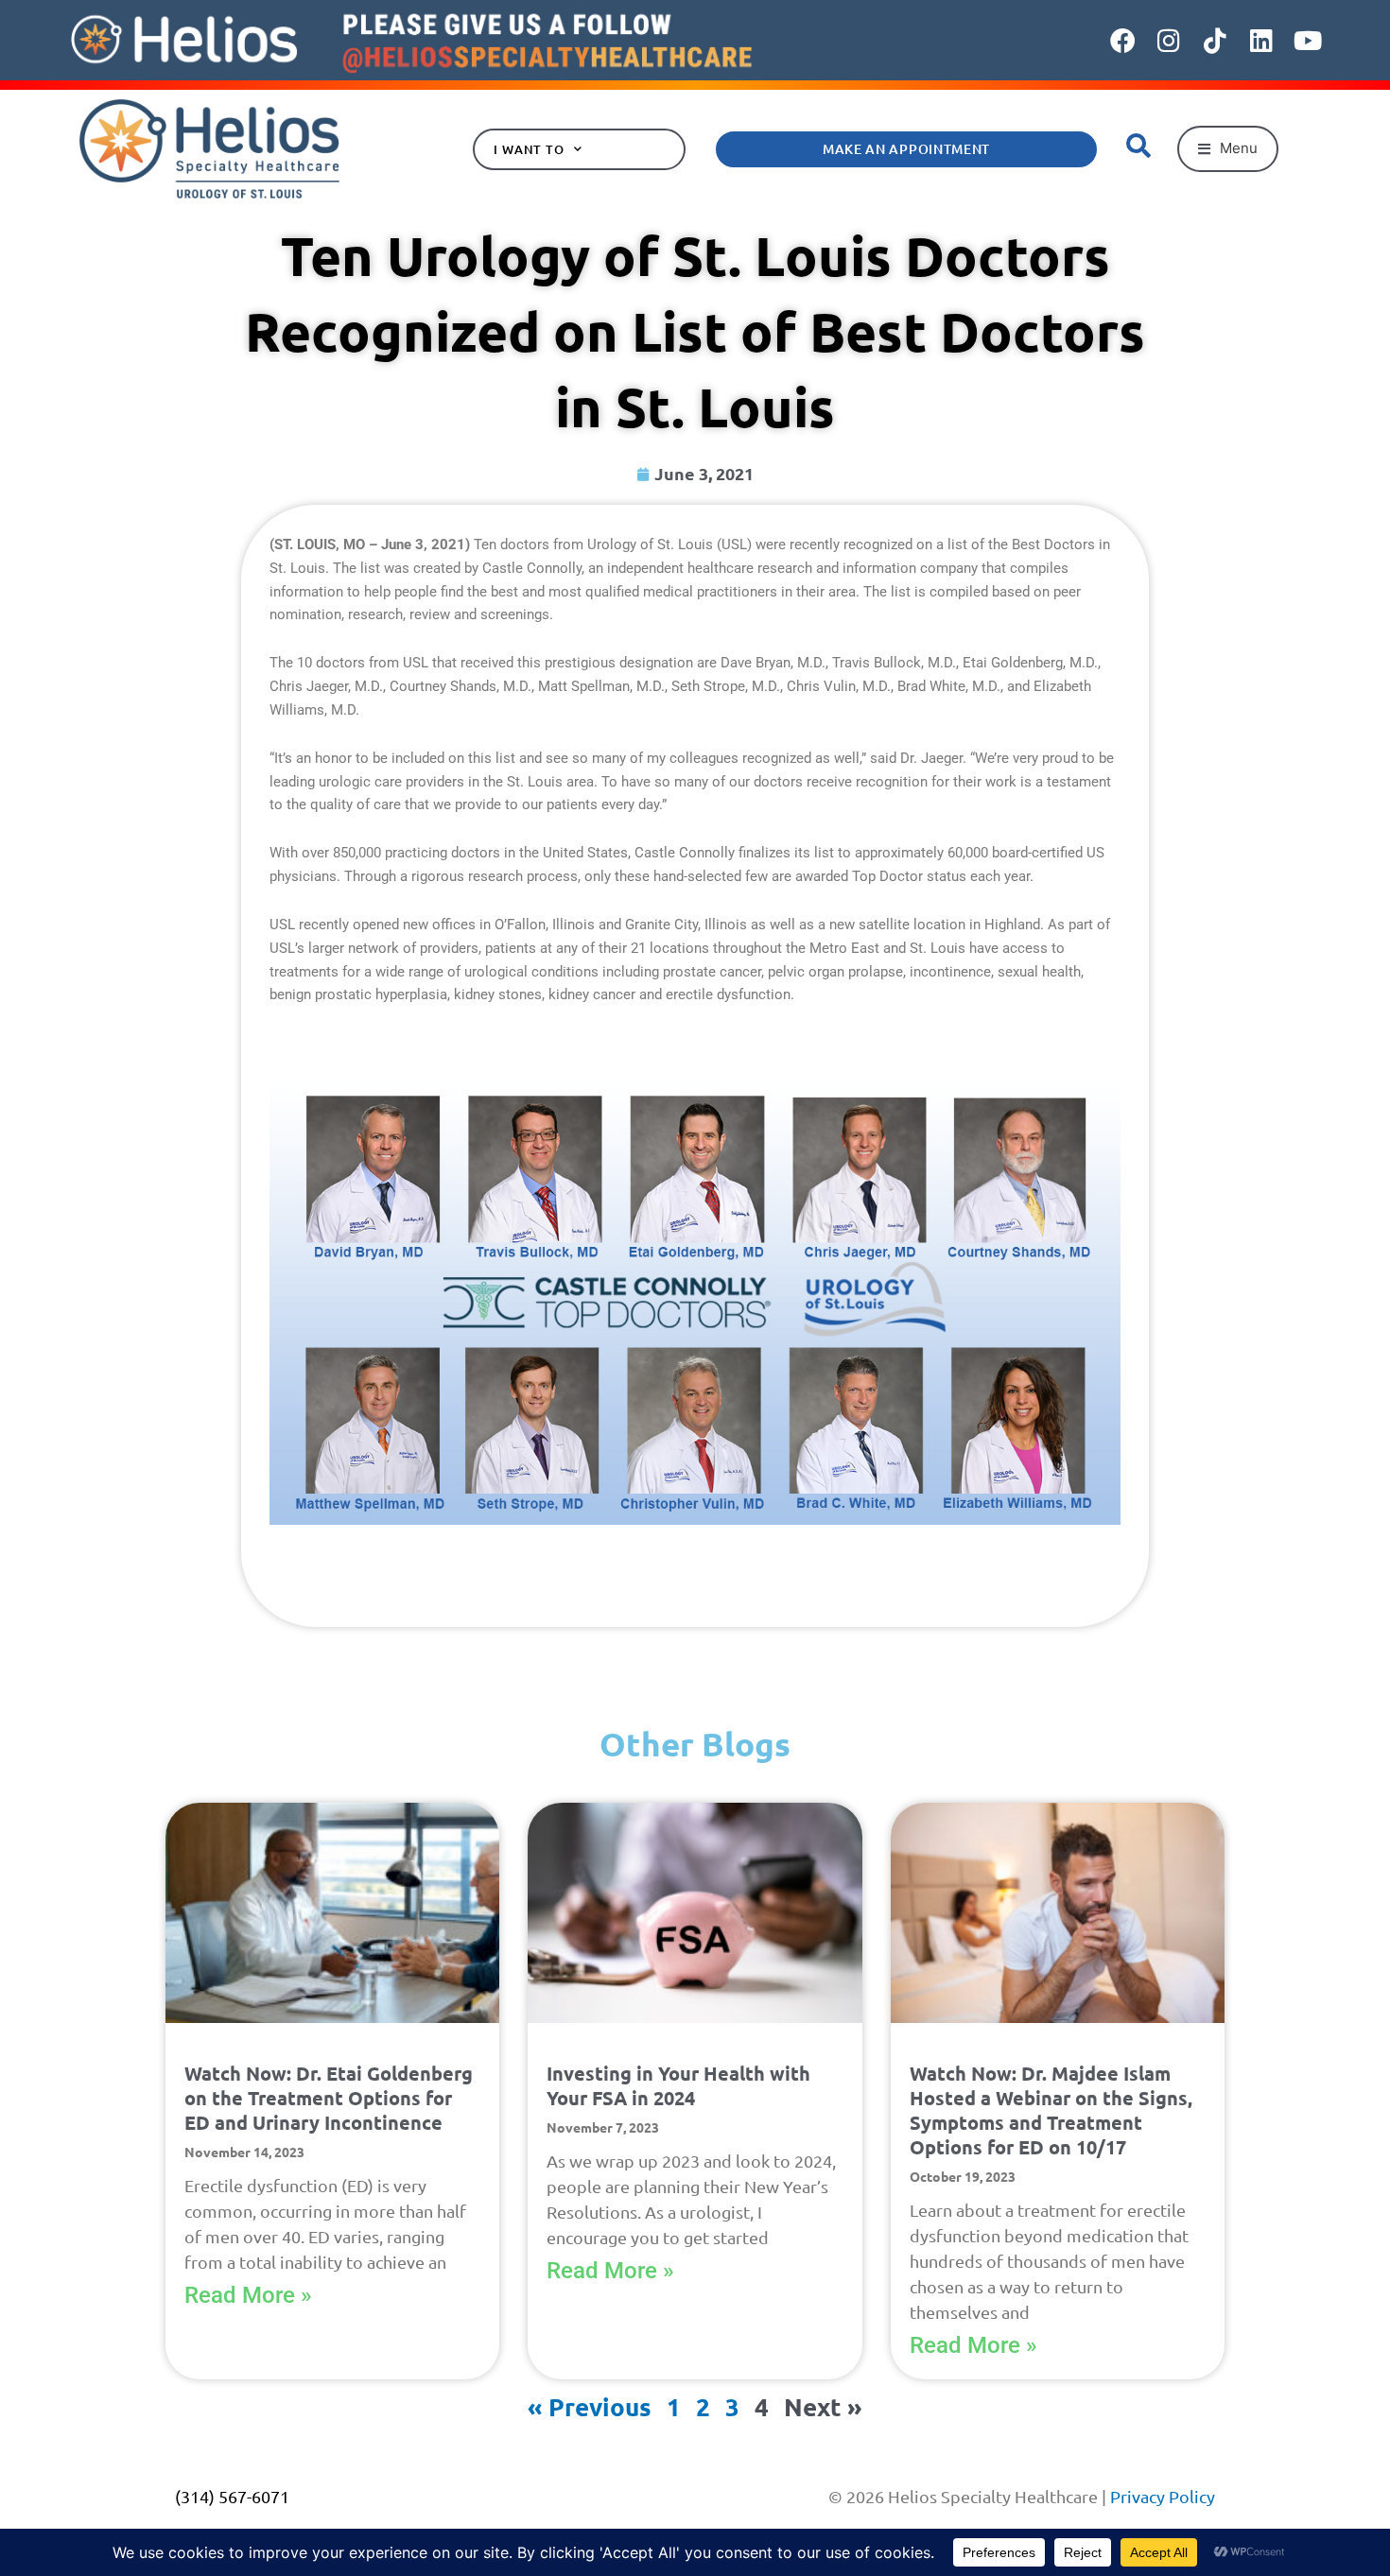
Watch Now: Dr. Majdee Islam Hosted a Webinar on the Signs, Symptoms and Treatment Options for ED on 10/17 (1051, 2110)
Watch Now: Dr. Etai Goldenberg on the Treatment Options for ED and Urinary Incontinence (329, 2098)
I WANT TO (529, 149)
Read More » (248, 2295)
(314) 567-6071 (232, 2496)
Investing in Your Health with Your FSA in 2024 (678, 2085)
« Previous (590, 2406)
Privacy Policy (1163, 2496)
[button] (1228, 149)
